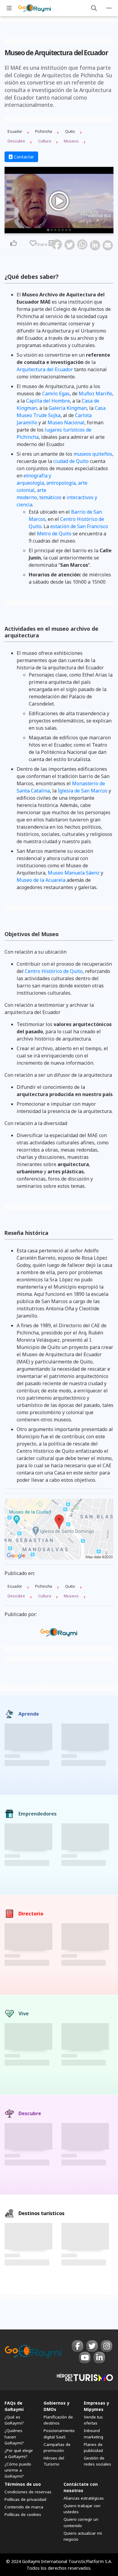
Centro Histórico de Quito (54, 971)
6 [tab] (66, 230)
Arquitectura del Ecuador (45, 369)
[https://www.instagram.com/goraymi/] (107, 2346)
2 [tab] (52, 230)
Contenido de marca (24, 2507)
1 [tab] (48, 230)
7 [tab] (70, 230)
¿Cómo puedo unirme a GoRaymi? (18, 2470)
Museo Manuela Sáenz (74, 873)
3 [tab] (55, 230)
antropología (61, 483)
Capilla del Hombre (48, 401)
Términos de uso (23, 2484)
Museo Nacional (66, 422)
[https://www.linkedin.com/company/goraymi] (99, 2358)
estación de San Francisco (79, 526)
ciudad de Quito (71, 461)
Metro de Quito (54, 534)
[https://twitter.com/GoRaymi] (92, 2346)
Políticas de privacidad (25, 2499)
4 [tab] (59, 230)
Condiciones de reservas (28, 2492)
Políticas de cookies (23, 2514)
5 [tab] (63, 230)
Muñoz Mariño (95, 394)
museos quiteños (93, 454)
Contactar (23, 157)
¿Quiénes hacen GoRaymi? (14, 2437)
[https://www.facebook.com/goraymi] (77, 2346)
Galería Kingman (68, 408)
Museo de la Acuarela (41, 880)
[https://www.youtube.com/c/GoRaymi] (85, 2358)
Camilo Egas (56, 394)
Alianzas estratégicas (84, 2498)
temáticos (50, 497)
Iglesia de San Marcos (83, 791)
